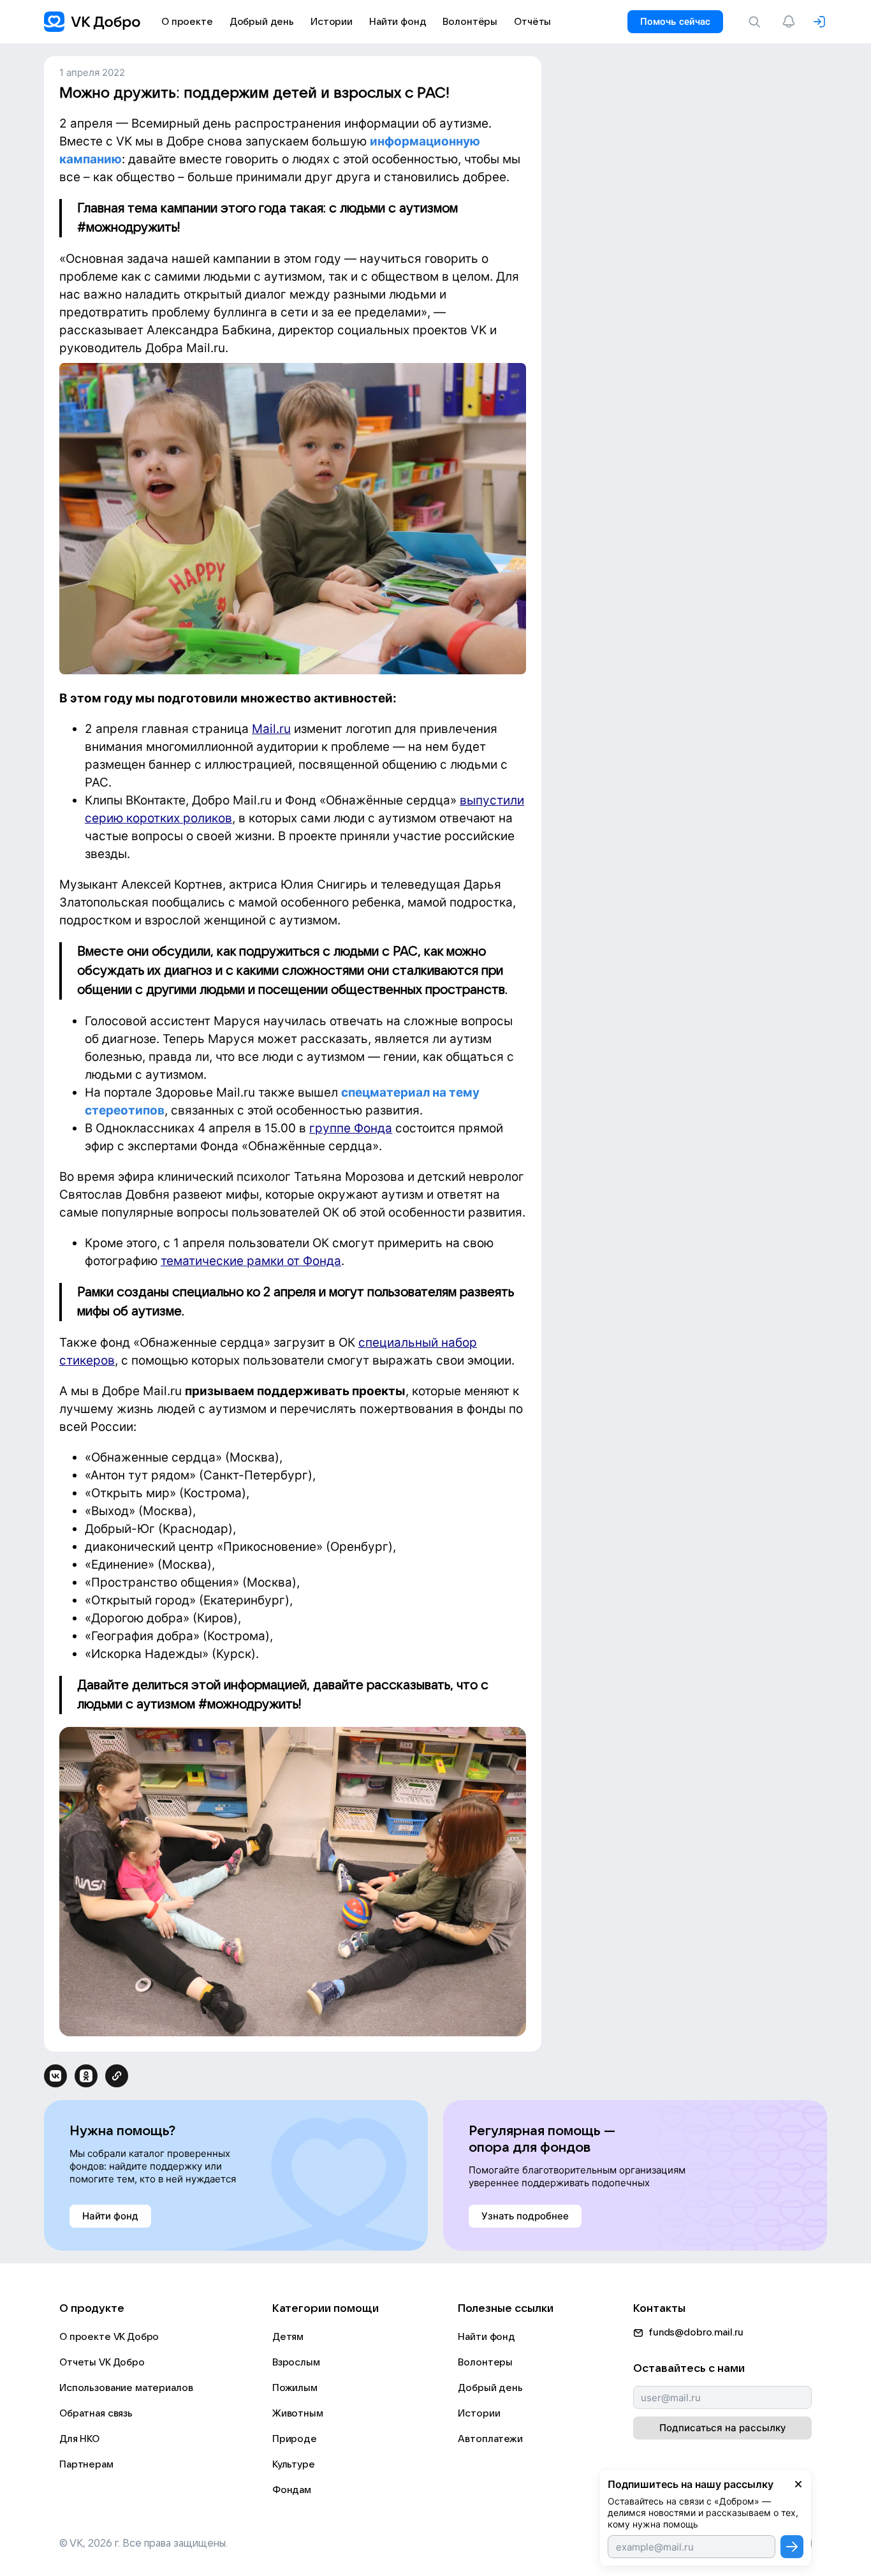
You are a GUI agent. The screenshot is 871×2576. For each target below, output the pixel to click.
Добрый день (490, 2388)
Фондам (292, 2490)
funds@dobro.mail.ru (696, 2332)
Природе (295, 2439)
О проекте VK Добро (109, 2337)
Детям (288, 2337)
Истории (479, 2413)
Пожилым (295, 2388)
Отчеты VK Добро (102, 2362)
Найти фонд (487, 2337)
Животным (298, 2413)
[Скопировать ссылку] (117, 2076)
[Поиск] (757, 22)
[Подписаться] (792, 2547)
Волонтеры (485, 2362)
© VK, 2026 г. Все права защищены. (143, 2543)
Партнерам (86, 2464)
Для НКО (79, 2439)
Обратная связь (96, 2413)
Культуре (294, 2464)
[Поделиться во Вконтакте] (55, 2076)
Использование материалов (126, 2388)
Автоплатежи (490, 2439)
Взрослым (296, 2362)
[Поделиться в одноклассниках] (86, 2076)
